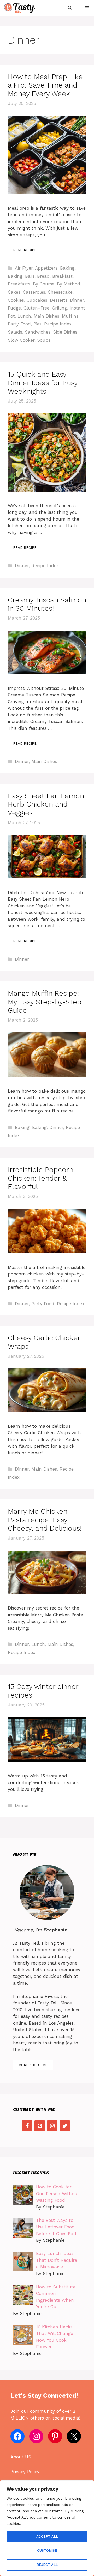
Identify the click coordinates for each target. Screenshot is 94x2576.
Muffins (70, 316)
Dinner (77, 300)
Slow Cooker (21, 340)
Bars (30, 276)
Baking (67, 268)
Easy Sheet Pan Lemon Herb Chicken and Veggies (46, 804)
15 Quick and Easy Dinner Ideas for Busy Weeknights (43, 383)
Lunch (24, 316)
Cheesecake (60, 292)
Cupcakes (37, 300)
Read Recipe (25, 250)
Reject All (47, 2565)
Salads (15, 332)
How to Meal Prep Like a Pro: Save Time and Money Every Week (45, 85)
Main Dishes (46, 316)
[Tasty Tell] (20, 8)
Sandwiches (38, 332)
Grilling (60, 308)
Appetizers (46, 268)
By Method (69, 284)
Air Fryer (24, 268)
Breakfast (62, 276)
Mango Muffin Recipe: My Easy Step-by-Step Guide (45, 1002)
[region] (47, 2528)
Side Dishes (65, 332)
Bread (43, 276)
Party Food (19, 324)
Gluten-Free (36, 308)
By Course (44, 284)
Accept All (47, 2536)
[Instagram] (52, 2126)
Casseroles (34, 292)
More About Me (33, 2065)
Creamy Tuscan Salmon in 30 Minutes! (47, 604)
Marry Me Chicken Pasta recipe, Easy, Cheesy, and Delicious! (45, 1520)
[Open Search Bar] (70, 8)
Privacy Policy (25, 2472)
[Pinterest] (40, 2126)
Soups (44, 340)
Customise (47, 2551)
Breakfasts (19, 284)
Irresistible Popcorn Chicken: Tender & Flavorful (41, 1178)
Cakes (14, 292)
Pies (37, 324)
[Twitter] (65, 2126)
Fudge (14, 308)
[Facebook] (27, 2126)
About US (21, 2457)
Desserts (59, 300)
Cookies (16, 300)
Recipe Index (58, 324)
